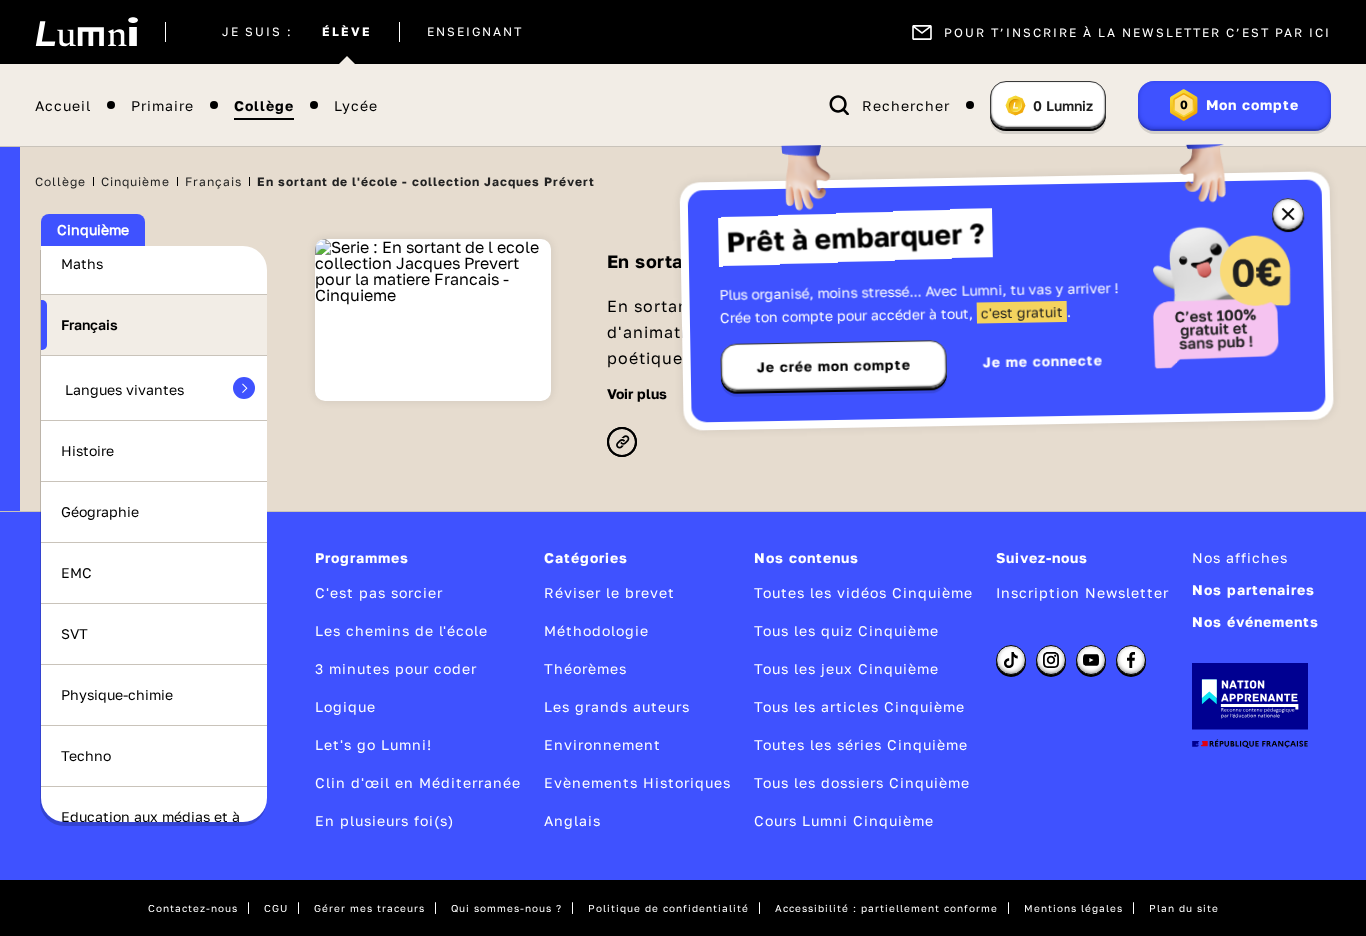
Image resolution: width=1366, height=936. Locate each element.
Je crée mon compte (834, 366)
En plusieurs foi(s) (384, 820)
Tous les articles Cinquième (859, 706)
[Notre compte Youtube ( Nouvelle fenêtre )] (1091, 660)
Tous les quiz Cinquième (846, 630)
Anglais (572, 820)
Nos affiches (1240, 557)
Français (213, 181)
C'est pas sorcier (379, 592)
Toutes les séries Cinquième (861, 744)
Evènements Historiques (637, 782)
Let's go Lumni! (373, 744)
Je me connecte (1043, 360)
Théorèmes (585, 668)
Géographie (100, 511)
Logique (345, 706)
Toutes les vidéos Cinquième (863, 592)
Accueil (63, 105)
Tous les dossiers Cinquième (862, 782)
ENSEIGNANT (475, 32)
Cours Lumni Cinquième (844, 820)
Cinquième (135, 181)
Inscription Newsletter (1082, 592)
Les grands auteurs (617, 706)
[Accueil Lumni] (86, 32)
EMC (76, 572)
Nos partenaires (1253, 589)
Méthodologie (596, 630)
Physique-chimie (117, 694)
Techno (86, 755)
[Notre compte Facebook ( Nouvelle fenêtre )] (1131, 660)
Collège (264, 105)
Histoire (87, 450)
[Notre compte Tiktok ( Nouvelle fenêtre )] (1011, 660)
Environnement (602, 744)
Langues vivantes (124, 389)
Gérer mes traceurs (369, 908)
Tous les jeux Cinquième (846, 668)
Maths (82, 263)
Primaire (162, 105)
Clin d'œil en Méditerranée (418, 782)
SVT (74, 633)
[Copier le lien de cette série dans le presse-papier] (622, 444)
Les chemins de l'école (401, 630)
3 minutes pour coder (396, 668)
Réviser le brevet (609, 592)
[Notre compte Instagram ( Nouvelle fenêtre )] (1051, 660)
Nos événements (1255, 621)
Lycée (356, 105)
